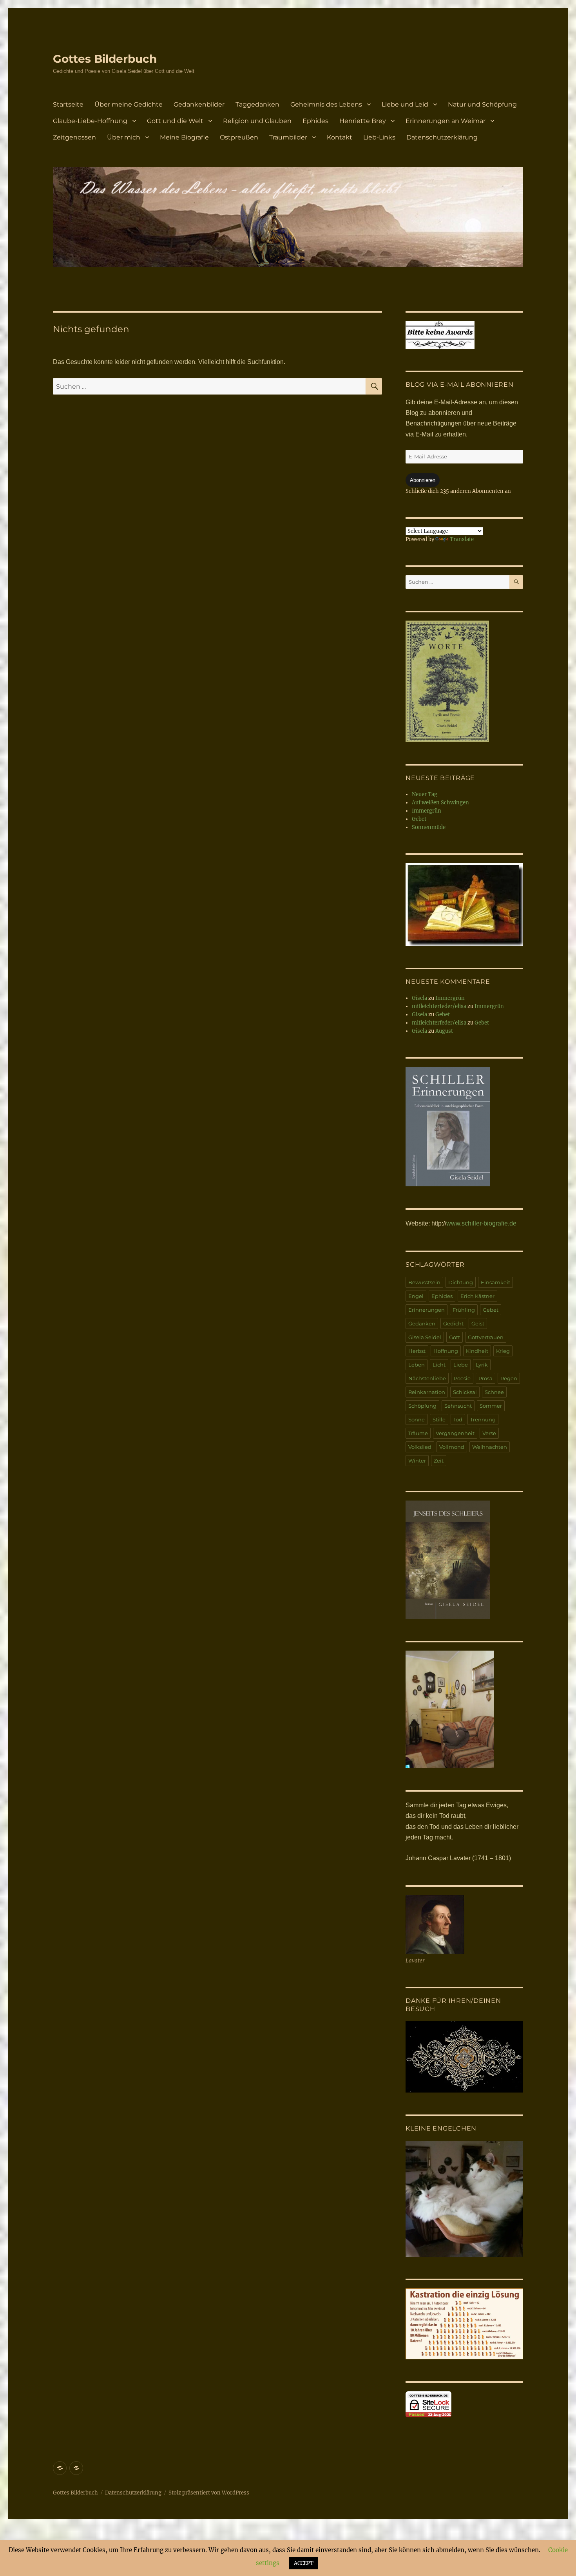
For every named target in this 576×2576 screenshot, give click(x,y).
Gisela (419, 998)
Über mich (124, 137)
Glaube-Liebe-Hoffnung (90, 121)
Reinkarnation (427, 1392)
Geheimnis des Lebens (326, 104)
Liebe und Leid (405, 104)
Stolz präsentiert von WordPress (209, 2493)
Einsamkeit (495, 1282)
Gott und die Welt (175, 121)
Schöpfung (422, 1406)
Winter (417, 1461)
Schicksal (465, 1392)
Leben (417, 1365)
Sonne (417, 1419)
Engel (416, 1296)
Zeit (439, 1461)
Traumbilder (288, 137)
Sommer (491, 1406)
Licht (439, 1365)
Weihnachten (490, 1447)
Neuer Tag (425, 794)
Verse (489, 1433)
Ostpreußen (239, 137)
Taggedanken (257, 104)
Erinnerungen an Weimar (446, 121)
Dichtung (461, 1282)
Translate (462, 539)
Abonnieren (423, 480)
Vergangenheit (455, 1433)
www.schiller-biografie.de (481, 1223)
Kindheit (477, 1351)
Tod (458, 1419)
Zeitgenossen (74, 137)
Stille (439, 1419)
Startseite (68, 104)
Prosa (485, 1378)
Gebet (419, 819)
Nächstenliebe (427, 1378)
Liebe (461, 1365)
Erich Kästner (477, 1296)
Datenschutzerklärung (442, 137)
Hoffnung (446, 1351)
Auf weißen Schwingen (440, 803)
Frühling (464, 1310)
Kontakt (340, 137)
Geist (478, 1323)
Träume (418, 1433)
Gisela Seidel (425, 1337)
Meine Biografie (184, 137)
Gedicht (453, 1323)
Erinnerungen (427, 1310)
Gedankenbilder (199, 104)
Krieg (503, 1351)
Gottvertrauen (486, 1337)
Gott (455, 1337)
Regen (509, 1378)
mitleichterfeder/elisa (439, 1006)
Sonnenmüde (429, 827)
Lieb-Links (379, 137)
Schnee (494, 1392)
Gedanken (422, 1323)
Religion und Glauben (257, 121)
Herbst (417, 1351)
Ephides (315, 121)
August (444, 1031)
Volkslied (420, 1447)
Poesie (462, 1378)
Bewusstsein (424, 1282)
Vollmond (452, 1447)
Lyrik (482, 1365)
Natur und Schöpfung (482, 104)
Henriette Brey (363, 121)
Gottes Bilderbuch (105, 59)
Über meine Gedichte (129, 104)
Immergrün (427, 811)
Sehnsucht (458, 1406)
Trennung (483, 1419)
